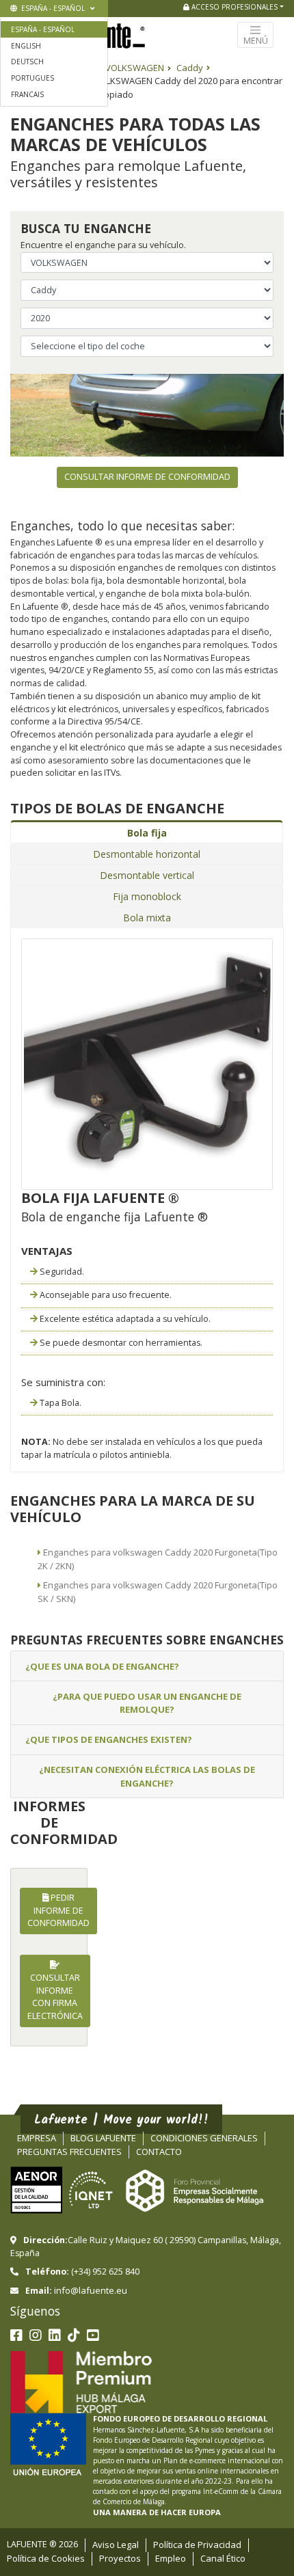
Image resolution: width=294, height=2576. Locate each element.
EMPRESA (37, 2138)
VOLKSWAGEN (135, 68)
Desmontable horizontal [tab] (147, 854)
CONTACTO (159, 2152)
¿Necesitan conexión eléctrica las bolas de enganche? (147, 1776)
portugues (32, 78)
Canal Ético (223, 2558)
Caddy (190, 68)
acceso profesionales (233, 7)
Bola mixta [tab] (147, 918)
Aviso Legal (116, 2545)
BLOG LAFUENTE (103, 2138)
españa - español (52, 8)
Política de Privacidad (197, 2545)
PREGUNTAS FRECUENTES (69, 2152)
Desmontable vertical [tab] (147, 875)
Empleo (171, 2558)
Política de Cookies (46, 2558)
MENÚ (256, 41)
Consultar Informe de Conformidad (147, 477)
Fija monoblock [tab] (147, 896)
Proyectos (120, 2558)
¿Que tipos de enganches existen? (109, 1739)
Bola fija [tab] (147, 833)
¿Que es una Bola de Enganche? (102, 1666)
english (26, 46)
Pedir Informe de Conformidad (58, 1911)
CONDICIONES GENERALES (204, 2138)
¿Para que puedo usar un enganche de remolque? (147, 1703)
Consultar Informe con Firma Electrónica (55, 1997)
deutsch (27, 62)
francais (27, 94)
